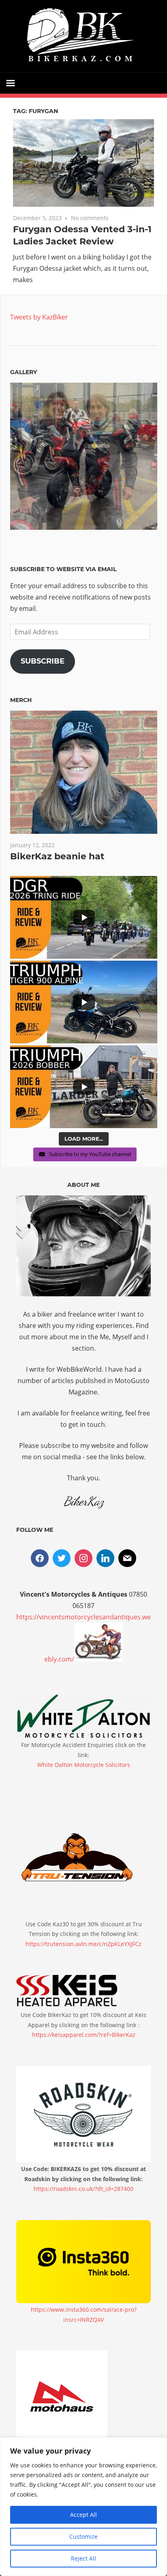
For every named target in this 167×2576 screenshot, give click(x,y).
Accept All (83, 2515)
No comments (90, 218)
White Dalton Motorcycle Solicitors (84, 1765)
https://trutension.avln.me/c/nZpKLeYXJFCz (83, 1944)
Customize (83, 2536)
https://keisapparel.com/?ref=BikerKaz (84, 2035)
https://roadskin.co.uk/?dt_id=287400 (83, 2189)
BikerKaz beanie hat (57, 856)
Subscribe (43, 661)
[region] (83, 2507)
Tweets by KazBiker (39, 317)
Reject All (83, 2558)
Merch (21, 700)
